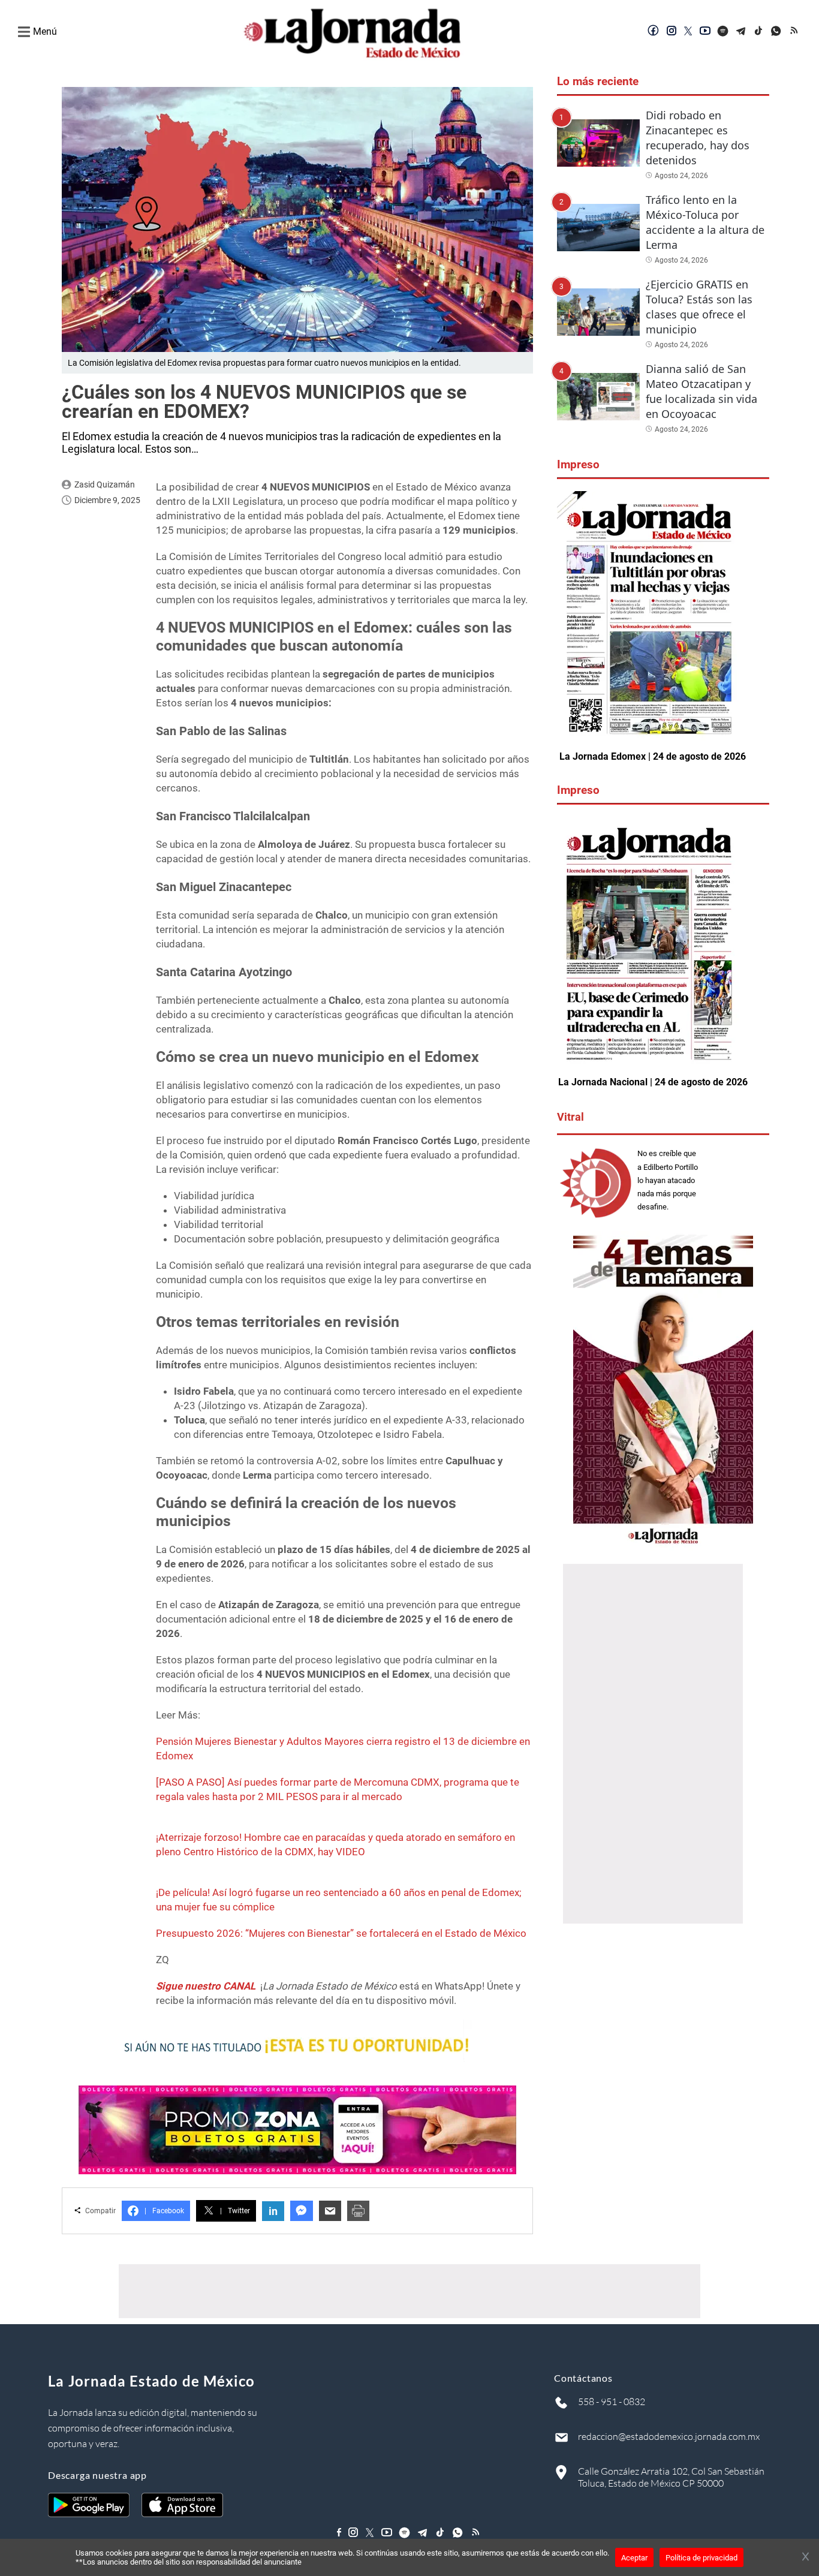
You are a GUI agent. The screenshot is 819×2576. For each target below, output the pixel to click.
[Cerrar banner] (806, 2557)
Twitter (235, 2211)
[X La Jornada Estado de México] (688, 32)
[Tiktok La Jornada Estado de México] (759, 32)
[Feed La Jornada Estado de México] (795, 32)
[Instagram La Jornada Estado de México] (672, 32)
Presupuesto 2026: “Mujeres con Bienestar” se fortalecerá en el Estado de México (341, 1933)
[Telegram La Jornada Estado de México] (741, 32)
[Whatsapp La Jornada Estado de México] (777, 32)
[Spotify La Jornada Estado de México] (723, 32)
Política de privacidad (701, 2558)
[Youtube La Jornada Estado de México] (705, 32)
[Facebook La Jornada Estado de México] (654, 32)
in (273, 2211)
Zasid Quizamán (105, 484)
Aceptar (634, 2558)
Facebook (164, 2211)
